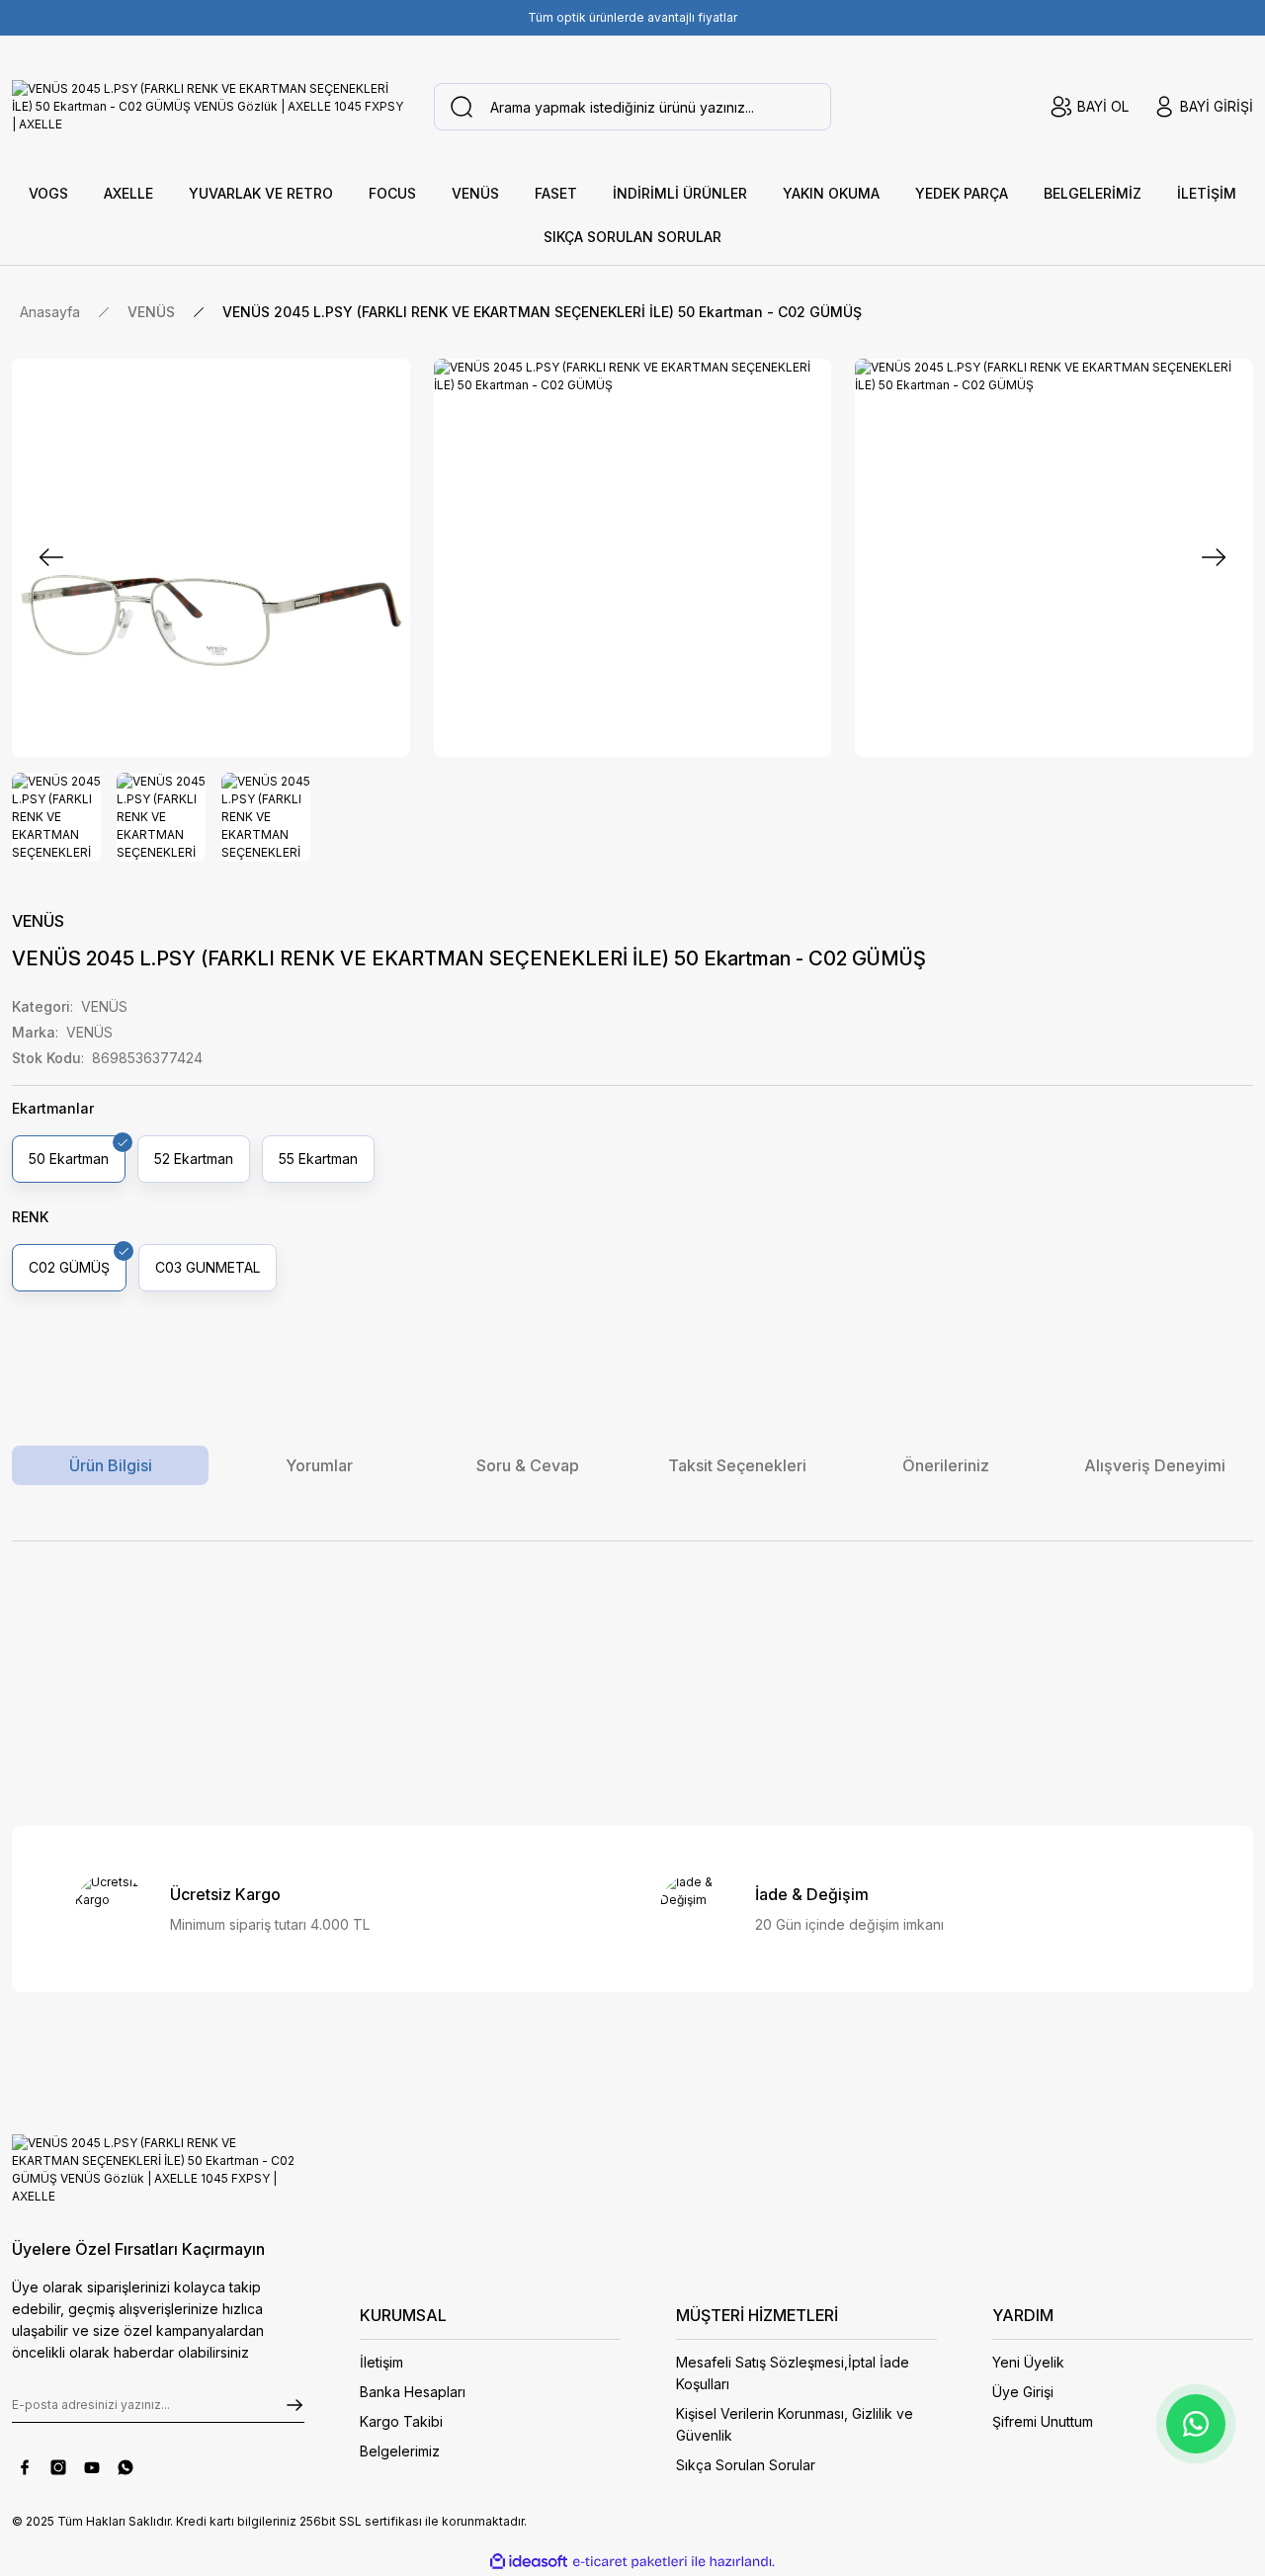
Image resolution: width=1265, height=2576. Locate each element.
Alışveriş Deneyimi (1155, 1465)
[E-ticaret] (630, 2561)
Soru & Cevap (528, 1465)
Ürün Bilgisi (111, 1465)
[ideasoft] (529, 2562)
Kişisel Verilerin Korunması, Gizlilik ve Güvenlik (795, 2424)
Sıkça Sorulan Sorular (746, 2465)
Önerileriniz (946, 1465)
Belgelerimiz (400, 2451)
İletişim (381, 2362)
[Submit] (295, 2405)
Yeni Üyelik (1028, 2362)
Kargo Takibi (401, 2421)
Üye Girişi (1023, 2392)
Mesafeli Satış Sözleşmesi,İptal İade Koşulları (793, 2373)
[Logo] (211, 107)
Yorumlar (319, 1465)
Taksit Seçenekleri (737, 1465)
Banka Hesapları (413, 2392)
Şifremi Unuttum (1043, 2421)
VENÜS (38, 921)
